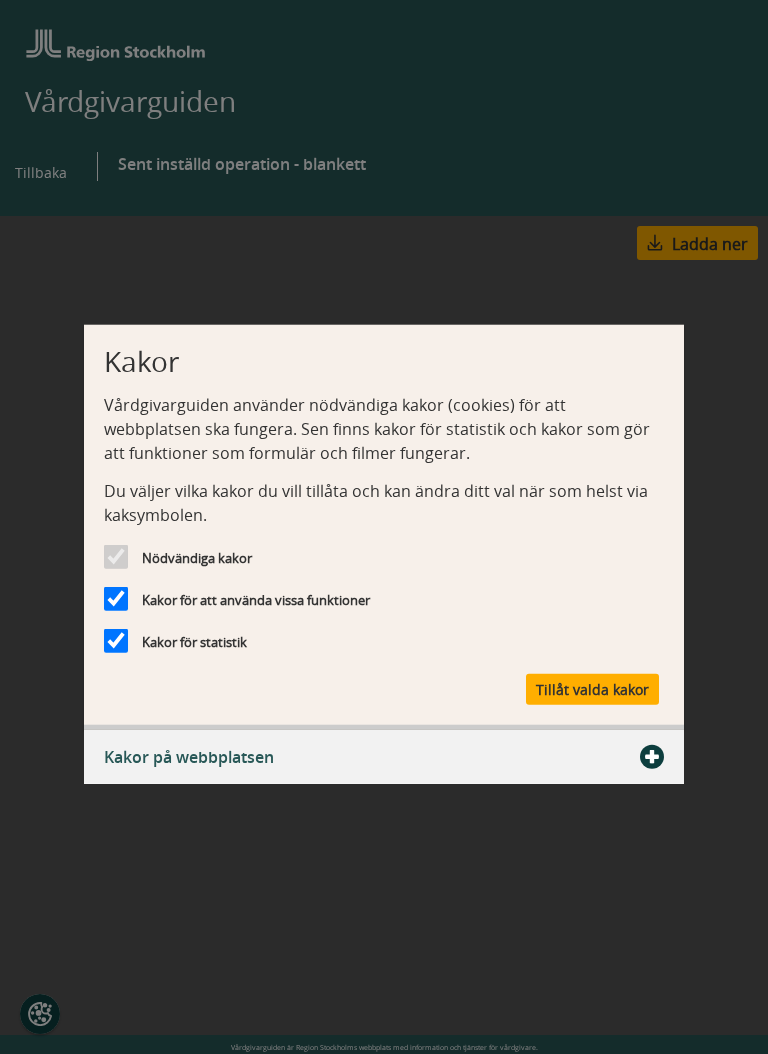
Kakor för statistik (194, 642)
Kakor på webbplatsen (189, 756)
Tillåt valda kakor (592, 688)
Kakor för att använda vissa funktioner (256, 600)
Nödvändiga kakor (197, 558)
